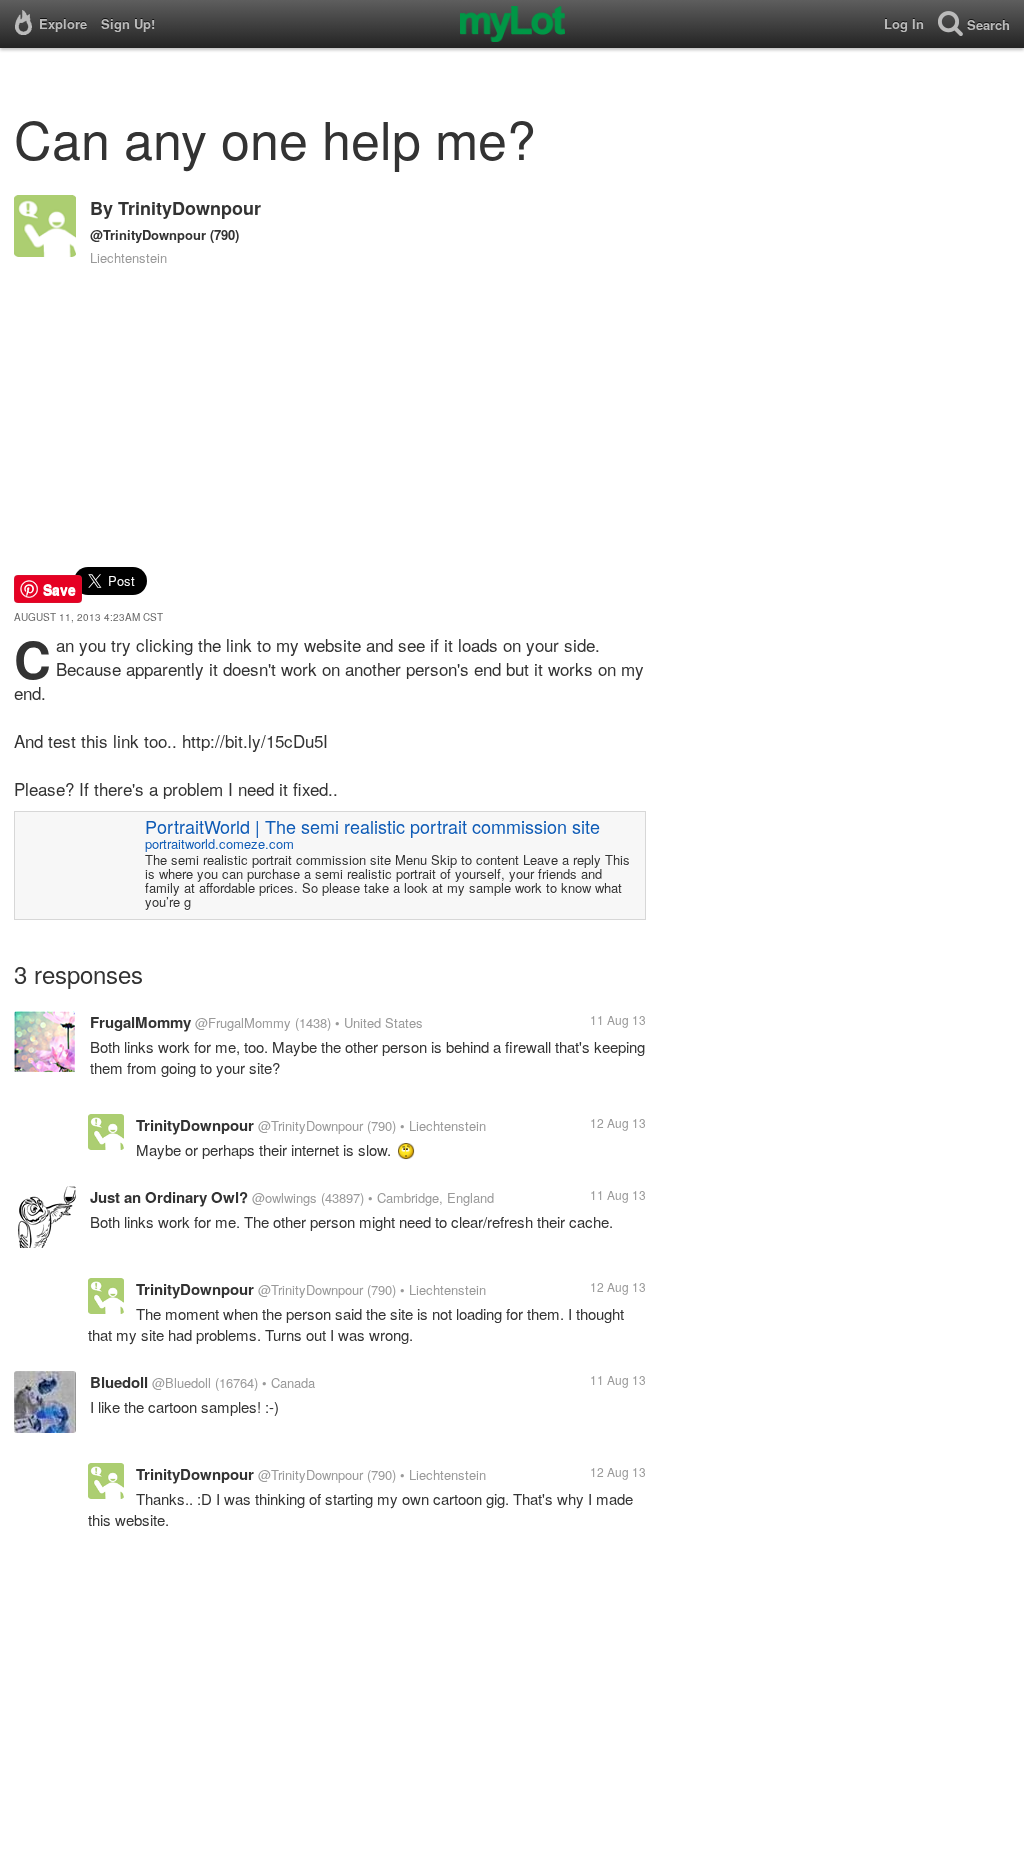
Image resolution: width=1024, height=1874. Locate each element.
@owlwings (284, 1197)
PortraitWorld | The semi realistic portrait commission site (372, 826)
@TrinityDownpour (148, 234)
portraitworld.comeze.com (219, 843)
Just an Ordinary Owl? (169, 1197)
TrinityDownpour (189, 208)
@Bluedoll (181, 1382)
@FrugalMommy (243, 1022)
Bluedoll (119, 1382)
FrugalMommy (140, 1022)
